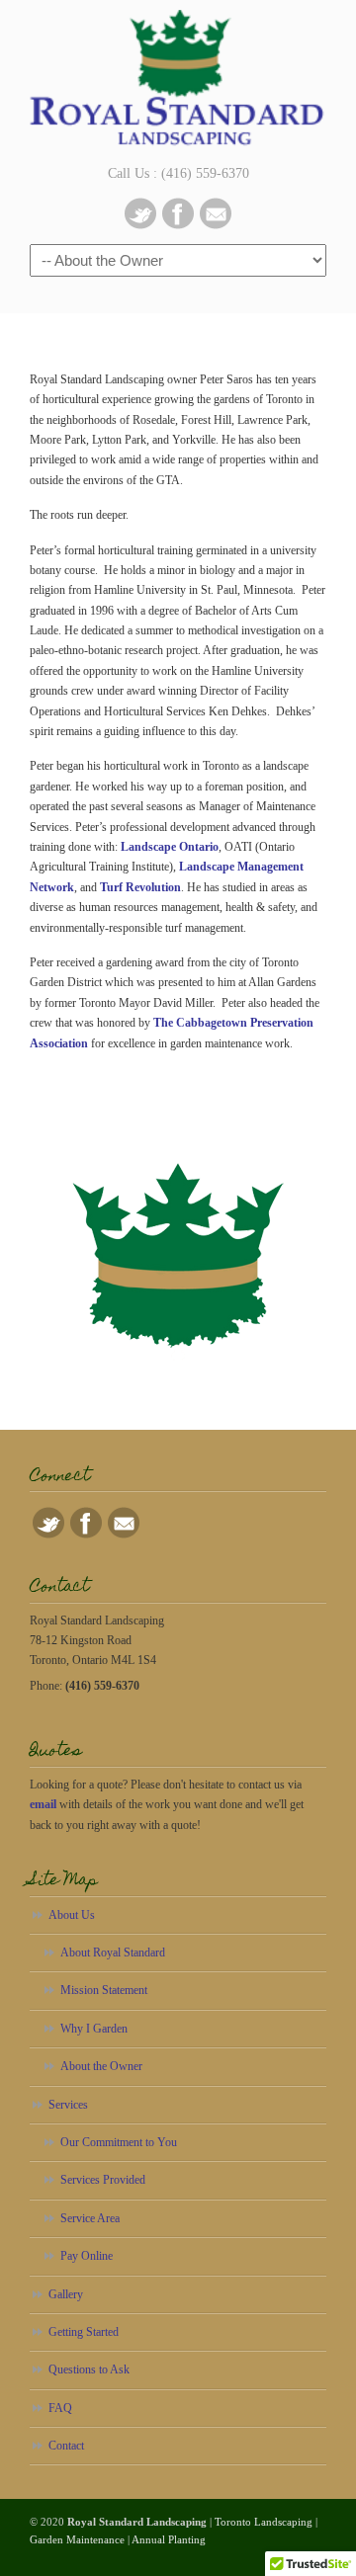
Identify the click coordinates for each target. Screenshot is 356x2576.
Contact (66, 2446)
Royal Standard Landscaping (178, 80)
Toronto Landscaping (264, 2522)
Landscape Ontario (170, 847)
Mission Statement (104, 1990)
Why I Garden (94, 2029)
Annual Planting (169, 2539)
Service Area (90, 2218)
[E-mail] (216, 225)
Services (68, 2105)
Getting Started (84, 2332)
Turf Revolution (140, 887)
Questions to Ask (89, 2369)
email (43, 1804)
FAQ (60, 2408)
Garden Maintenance (77, 2539)
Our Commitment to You (119, 2142)
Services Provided (103, 2180)
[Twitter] (140, 225)
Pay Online (87, 2256)
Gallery (66, 2294)
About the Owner (101, 2066)
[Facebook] (178, 225)
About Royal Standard (113, 1953)
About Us (72, 1915)
